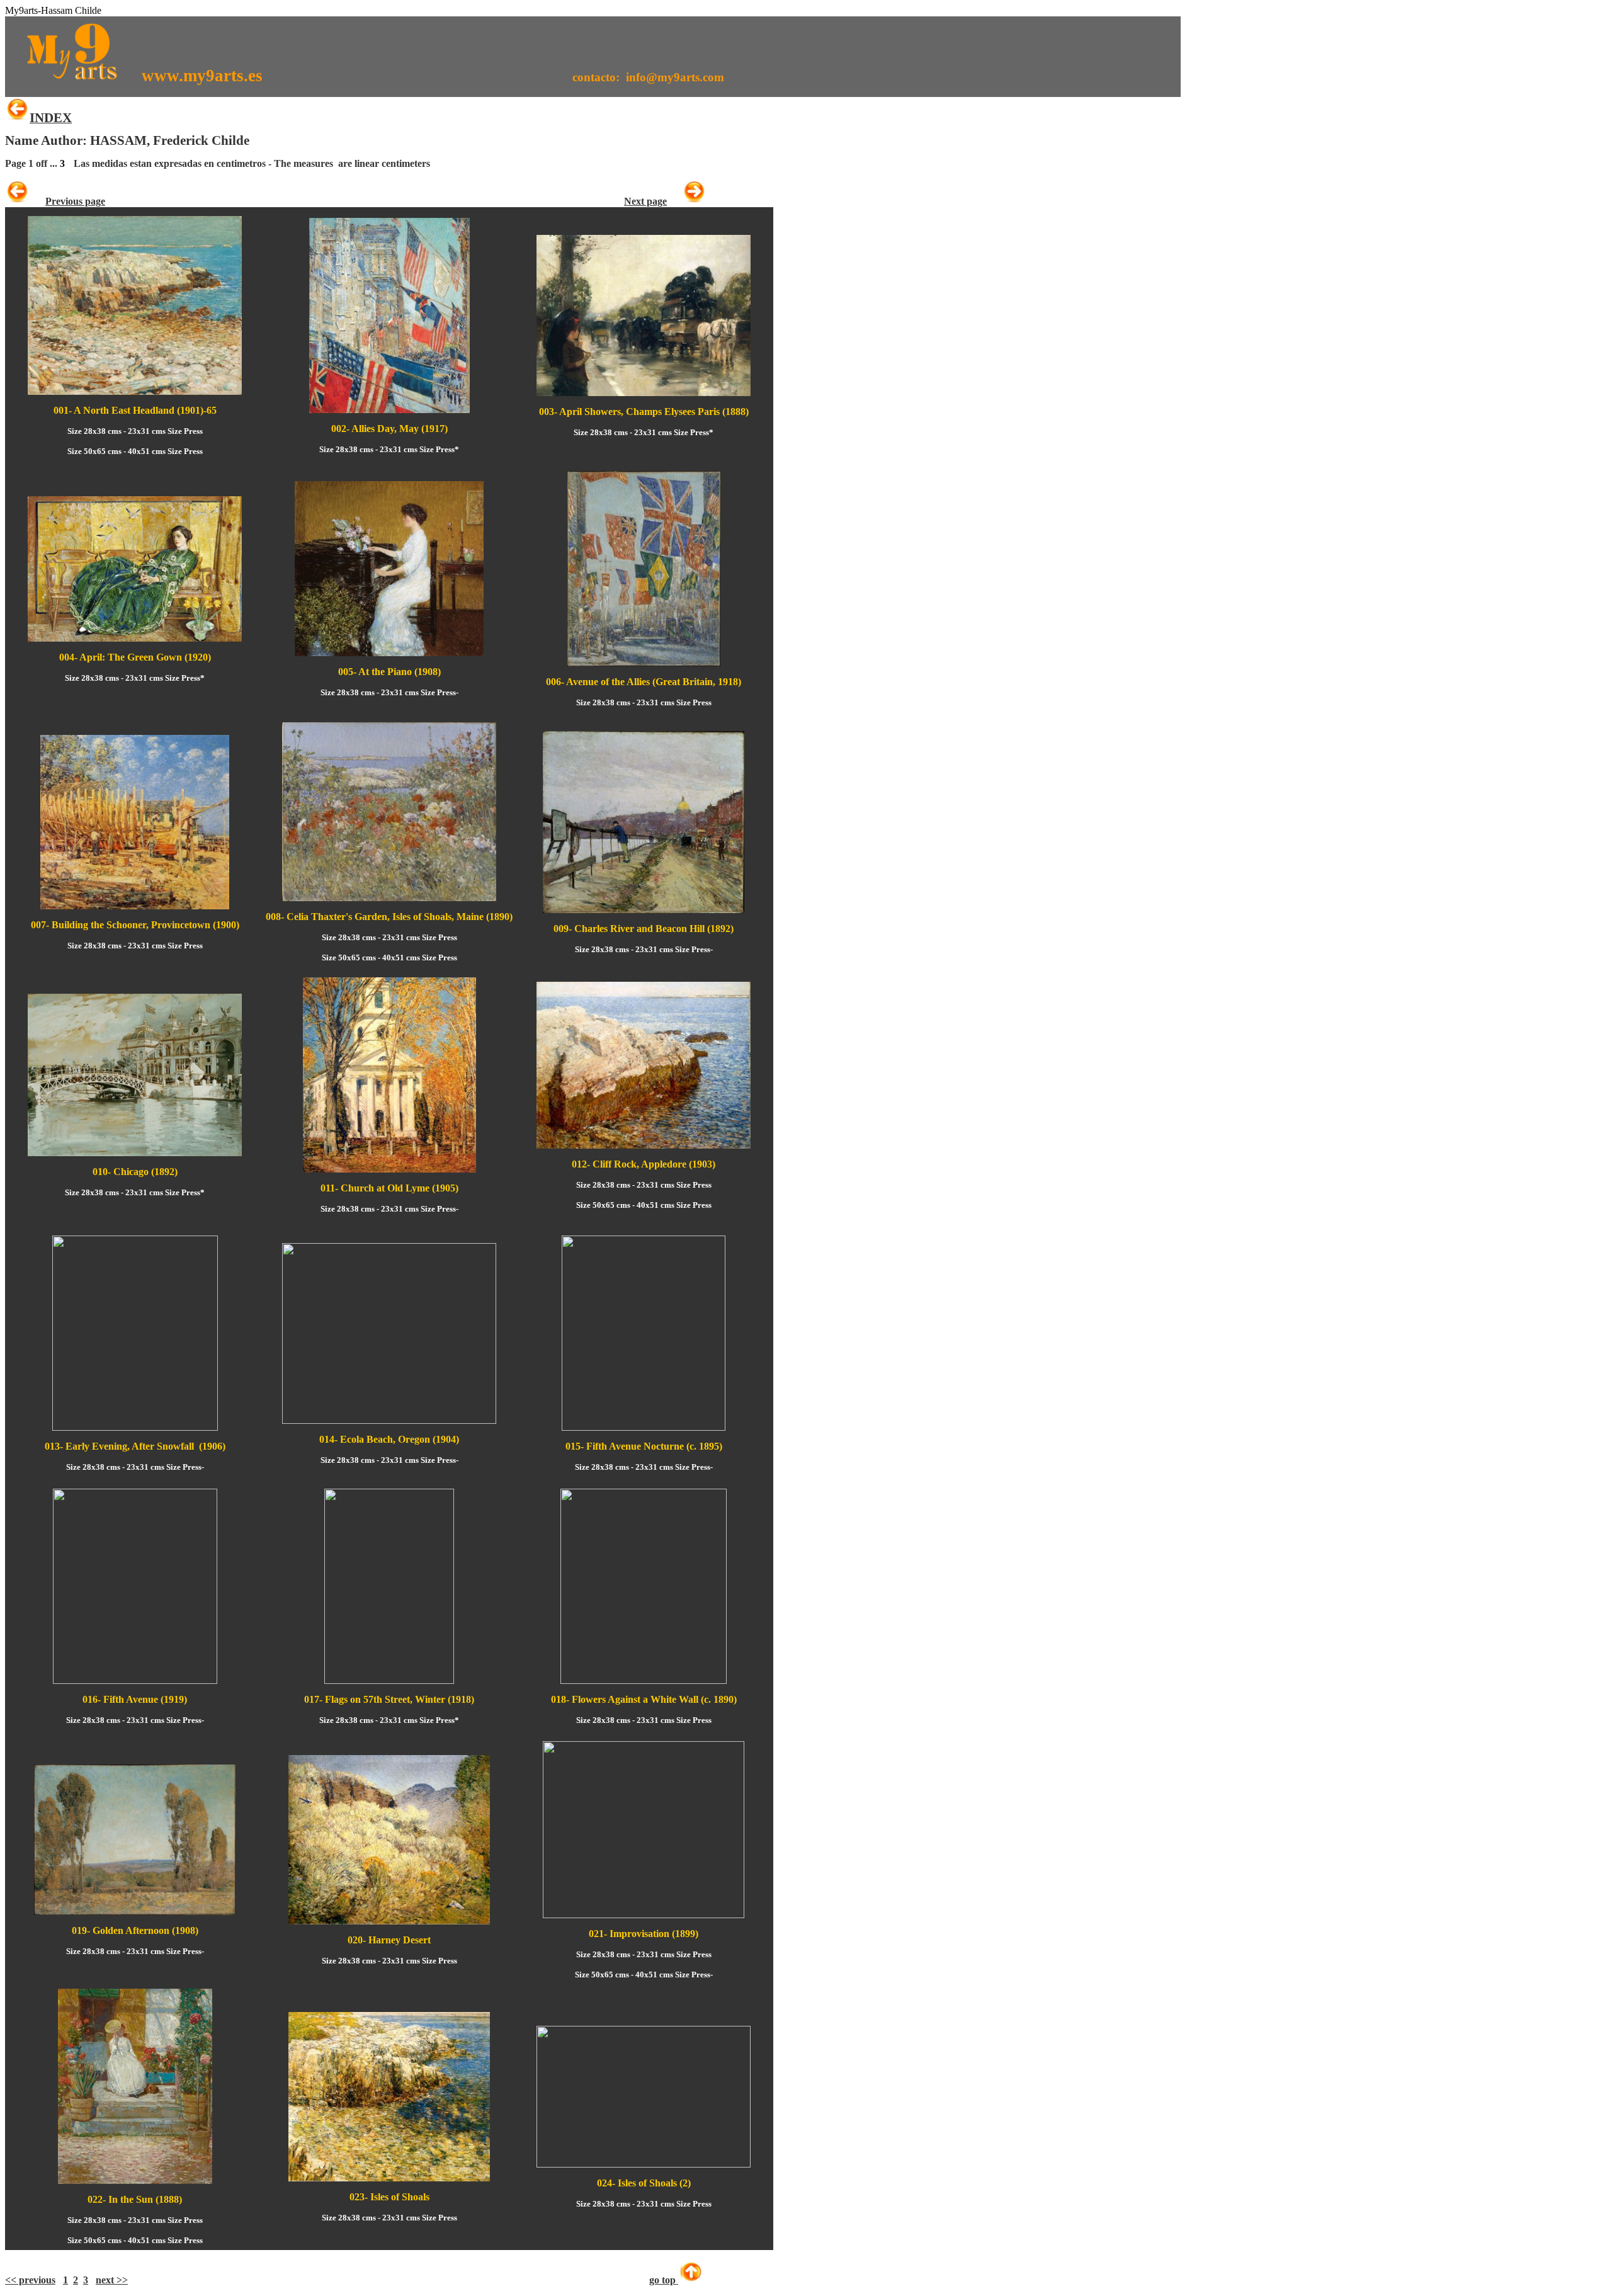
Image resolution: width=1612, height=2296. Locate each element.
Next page (645, 201)
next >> (112, 2280)
